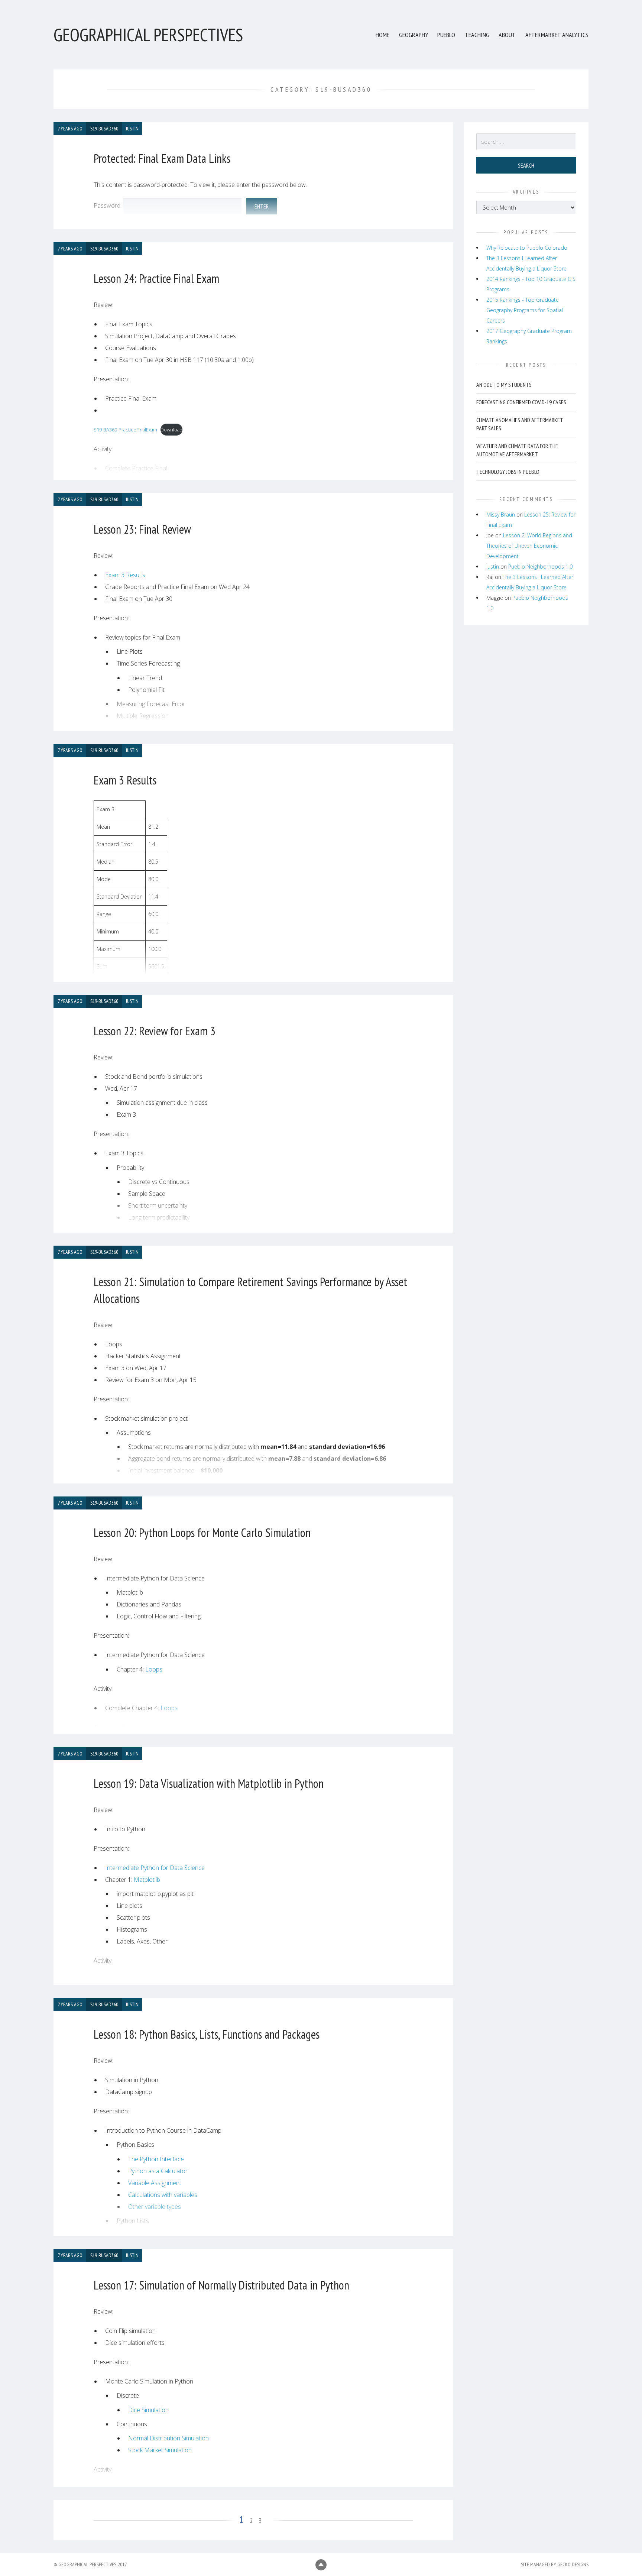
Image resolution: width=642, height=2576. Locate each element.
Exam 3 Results (125, 575)
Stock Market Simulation (160, 2450)
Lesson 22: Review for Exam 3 (155, 1031)
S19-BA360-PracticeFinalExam (125, 430)
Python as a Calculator (158, 2171)
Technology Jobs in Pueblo (508, 472)
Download (171, 430)
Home (382, 35)
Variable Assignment (155, 2183)
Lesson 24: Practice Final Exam (156, 278)
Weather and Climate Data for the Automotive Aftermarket (517, 450)
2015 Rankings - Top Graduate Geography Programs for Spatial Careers (525, 310)
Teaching (477, 35)
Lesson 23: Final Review (142, 529)
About (507, 35)
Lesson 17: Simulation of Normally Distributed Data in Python (221, 2285)
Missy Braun (501, 514)
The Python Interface (156, 2159)
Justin (493, 567)
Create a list (144, 2235)
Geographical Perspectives (148, 35)
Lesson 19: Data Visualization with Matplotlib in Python (209, 1783)
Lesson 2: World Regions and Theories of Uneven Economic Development (529, 546)
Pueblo (446, 35)
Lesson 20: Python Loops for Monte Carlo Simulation (202, 1533)
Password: (108, 206)
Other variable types (155, 2207)
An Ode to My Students (504, 385)
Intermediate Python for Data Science (155, 1868)
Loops (154, 1669)
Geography (414, 35)
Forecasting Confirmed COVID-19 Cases (521, 402)
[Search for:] (526, 142)
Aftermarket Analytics (557, 35)
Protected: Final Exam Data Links (162, 158)
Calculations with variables (163, 2195)
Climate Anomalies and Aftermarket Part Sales (520, 424)
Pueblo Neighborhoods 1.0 (540, 567)
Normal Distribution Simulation (168, 2438)
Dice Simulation (148, 2410)
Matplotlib (147, 1880)
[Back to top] (321, 2565)
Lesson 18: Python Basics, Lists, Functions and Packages (207, 2034)
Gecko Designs (573, 2564)
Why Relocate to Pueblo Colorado (527, 248)
